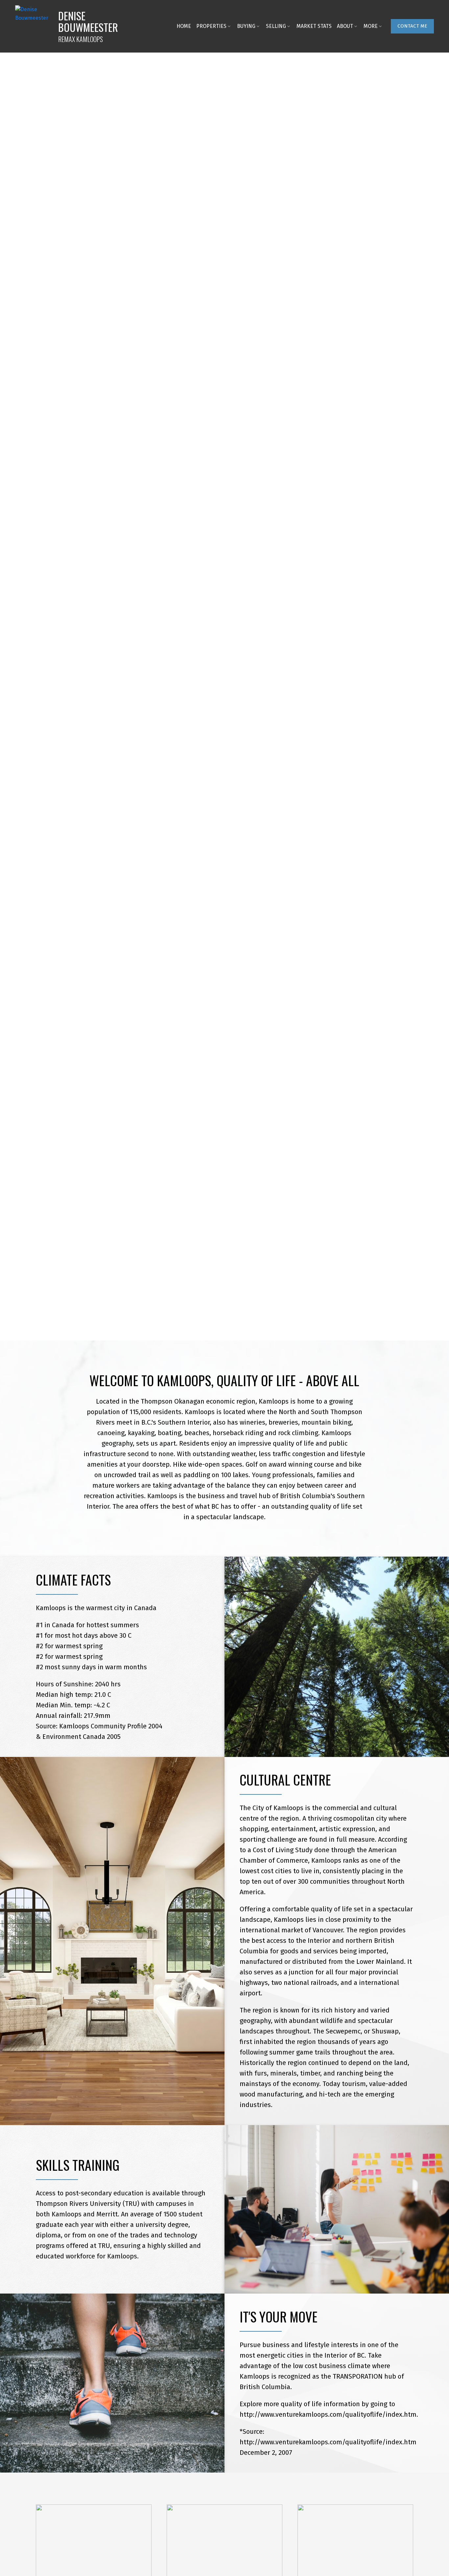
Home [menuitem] (184, 26)
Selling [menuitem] (276, 26)
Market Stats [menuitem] (314, 26)
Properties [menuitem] (211, 26)
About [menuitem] (345, 26)
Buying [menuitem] (246, 26)
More (371, 26)
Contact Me (412, 26)
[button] (412, 26)
